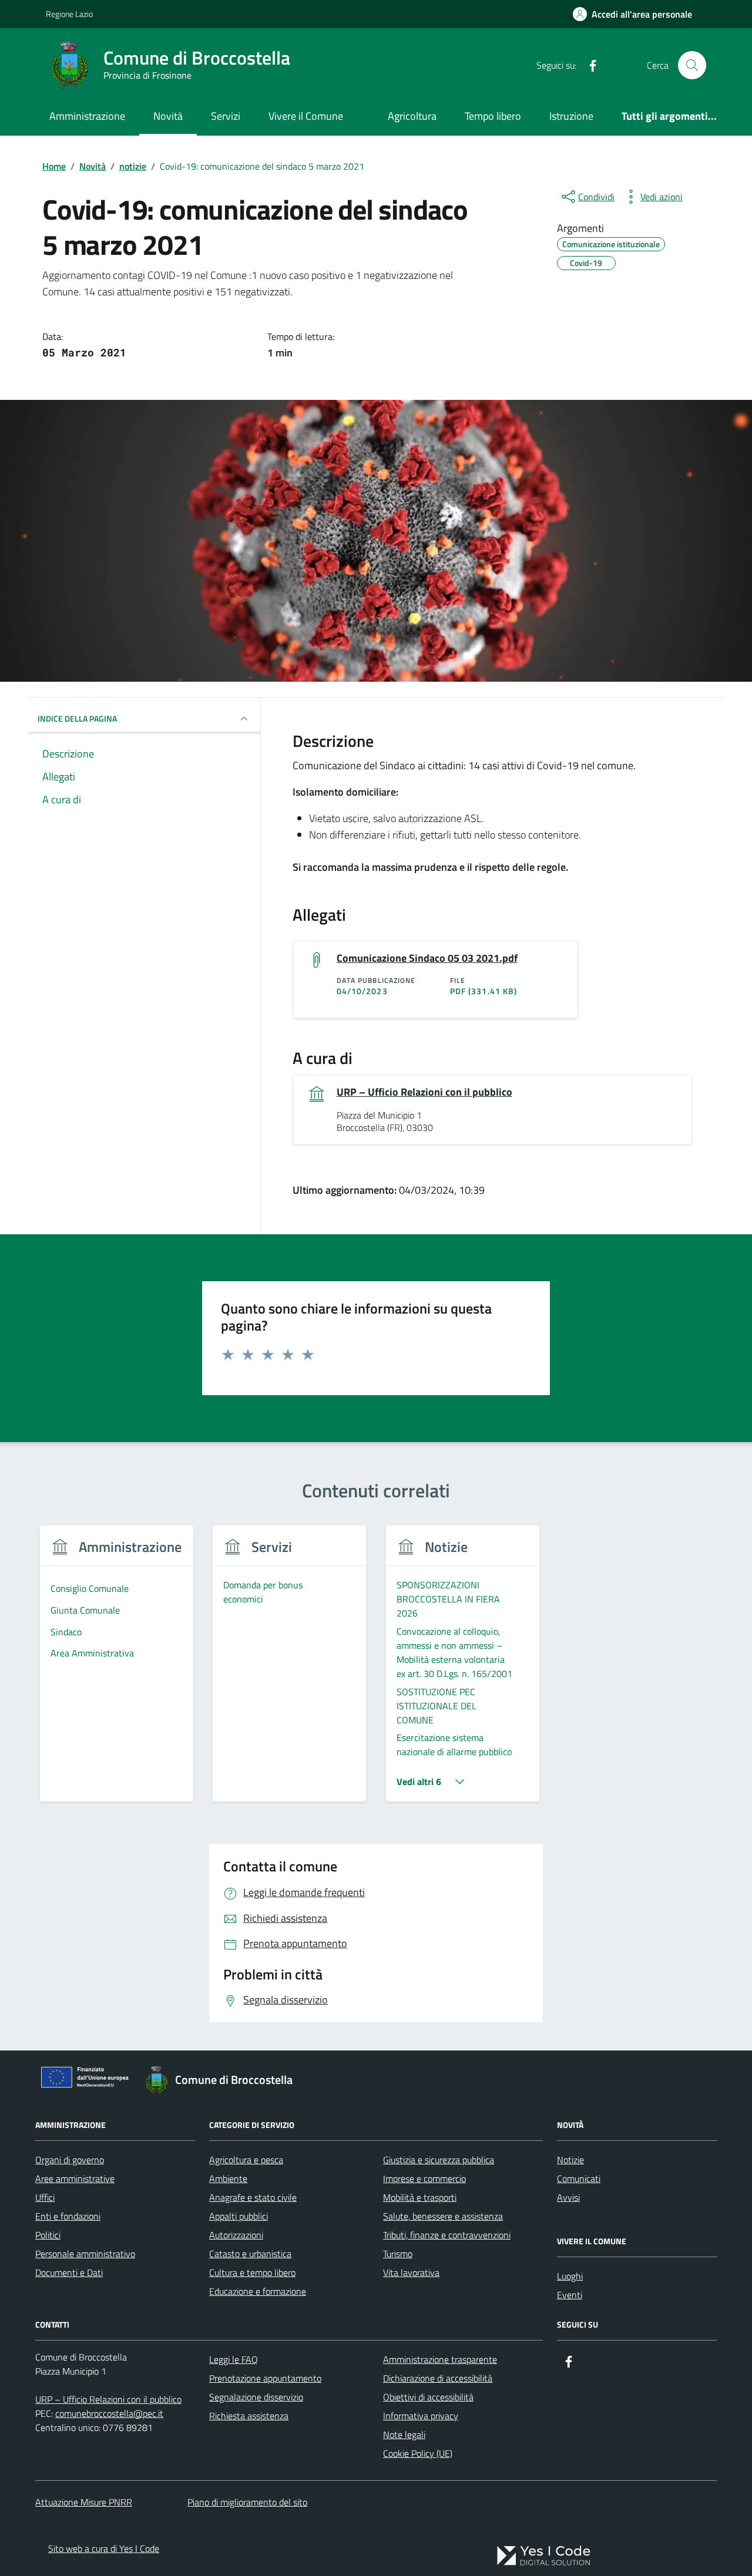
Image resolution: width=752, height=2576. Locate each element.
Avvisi (568, 2197)
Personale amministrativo (85, 2254)
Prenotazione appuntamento (265, 2378)
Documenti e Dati (69, 2272)
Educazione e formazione (258, 2291)
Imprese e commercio (424, 2178)
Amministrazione (87, 116)
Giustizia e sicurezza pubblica (439, 2160)
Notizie (570, 2160)
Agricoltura (412, 116)
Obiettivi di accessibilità (428, 2397)
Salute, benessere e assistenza (443, 2216)
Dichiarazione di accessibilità (438, 2378)
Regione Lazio (69, 14)
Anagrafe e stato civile (253, 2197)
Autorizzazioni (236, 2235)
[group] (117, 1671)
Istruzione (571, 116)
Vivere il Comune (306, 116)
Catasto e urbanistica (250, 2254)
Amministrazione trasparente (440, 2359)
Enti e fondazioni (68, 2216)
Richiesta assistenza (249, 2416)
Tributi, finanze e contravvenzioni (447, 2235)
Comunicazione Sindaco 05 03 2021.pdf (427, 958)
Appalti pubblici (239, 2216)
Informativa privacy (421, 2416)
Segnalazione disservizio (256, 2397)
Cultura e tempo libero (252, 2272)
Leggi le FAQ (234, 2359)
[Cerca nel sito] (692, 65)
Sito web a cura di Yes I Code (104, 2548)
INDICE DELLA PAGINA (77, 718)
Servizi (226, 116)
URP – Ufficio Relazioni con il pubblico (424, 1092)
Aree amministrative (75, 2178)
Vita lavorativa (411, 2272)
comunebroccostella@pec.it (109, 2413)
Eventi (570, 2295)
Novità (168, 116)
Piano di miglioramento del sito (247, 2502)
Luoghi (570, 2276)
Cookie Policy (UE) (418, 2453)
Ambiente (228, 2178)
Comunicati (579, 2178)
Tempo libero (493, 116)
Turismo (398, 2254)
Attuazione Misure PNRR (84, 2502)
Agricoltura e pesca (246, 2160)
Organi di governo (70, 2160)
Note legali (404, 2434)
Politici (48, 2235)
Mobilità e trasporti (420, 2197)
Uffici (45, 2197)
